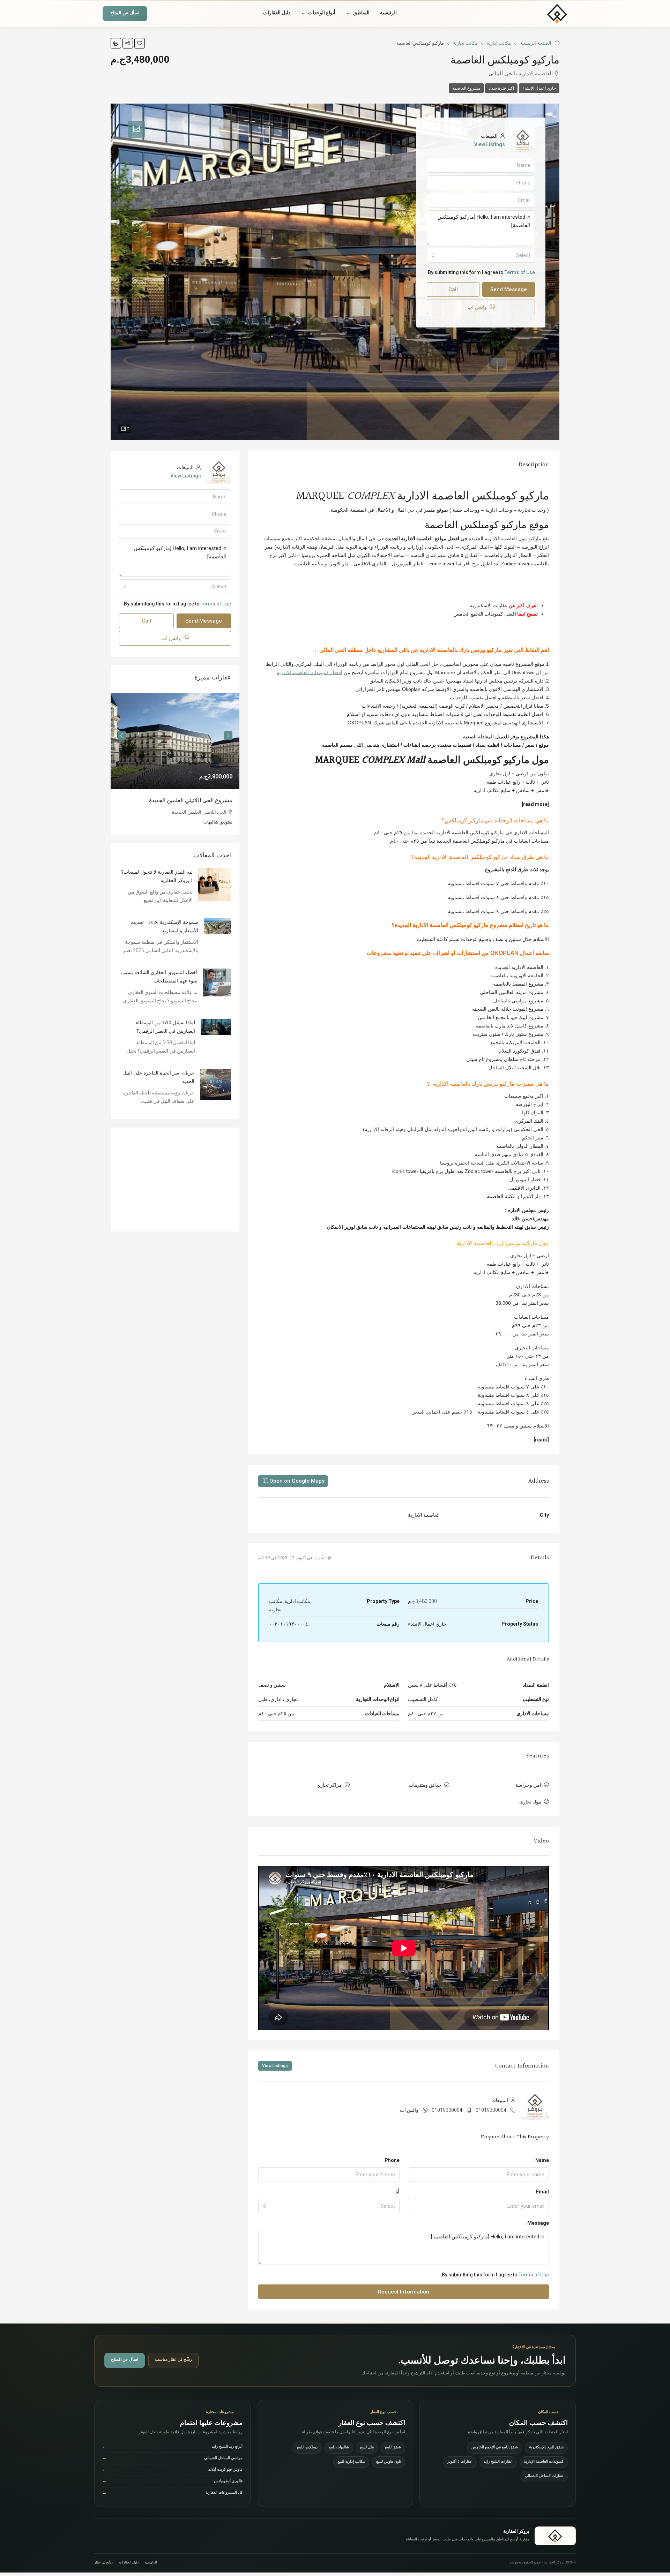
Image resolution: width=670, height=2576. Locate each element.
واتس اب (409, 2110)
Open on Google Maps (296, 1481)
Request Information (404, 2292)
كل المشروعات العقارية (172, 2494)
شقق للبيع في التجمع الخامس (495, 2448)
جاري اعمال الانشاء (539, 88)
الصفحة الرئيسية (536, 43)
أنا (397, 2192)
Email (542, 2192)
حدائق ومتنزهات (425, 1785)
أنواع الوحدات (322, 14)
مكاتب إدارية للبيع (351, 2462)
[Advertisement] (175, 1189)
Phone (392, 2160)
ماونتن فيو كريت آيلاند (172, 2470)
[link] (175, 741)
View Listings (275, 2066)
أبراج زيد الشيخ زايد (172, 2447)
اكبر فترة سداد (501, 88)
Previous (228, 738)
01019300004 (491, 2110)
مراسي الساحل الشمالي (172, 2459)
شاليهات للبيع (339, 2448)
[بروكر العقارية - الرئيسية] (536, 14)
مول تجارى (530, 1802)
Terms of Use (534, 2275)
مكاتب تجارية (465, 43)
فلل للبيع (367, 2448)
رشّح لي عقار (103, 2563)
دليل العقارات (277, 14)
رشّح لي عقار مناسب (173, 2360)
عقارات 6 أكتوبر (460, 2462)
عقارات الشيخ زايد (498, 2462)
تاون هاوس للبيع (389, 2462)
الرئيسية (388, 14)
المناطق (361, 14)
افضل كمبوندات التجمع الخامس (485, 614)
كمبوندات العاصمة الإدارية (544, 2462)
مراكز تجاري (329, 1785)
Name (542, 2160)
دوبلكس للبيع (307, 2448)
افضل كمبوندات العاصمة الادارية (310, 672)
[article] (175, 769)
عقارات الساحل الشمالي (544, 2476)
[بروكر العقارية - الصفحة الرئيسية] (555, 2536)
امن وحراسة (528, 1785)
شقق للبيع (393, 2448)
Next (122, 738)
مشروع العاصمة (466, 88)
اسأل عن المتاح (125, 14)
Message (538, 2223)
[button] (140, 43)
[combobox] (329, 2206)
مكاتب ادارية (499, 43)
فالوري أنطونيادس (172, 2482)
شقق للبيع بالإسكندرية (546, 2448)
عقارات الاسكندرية (489, 605)
